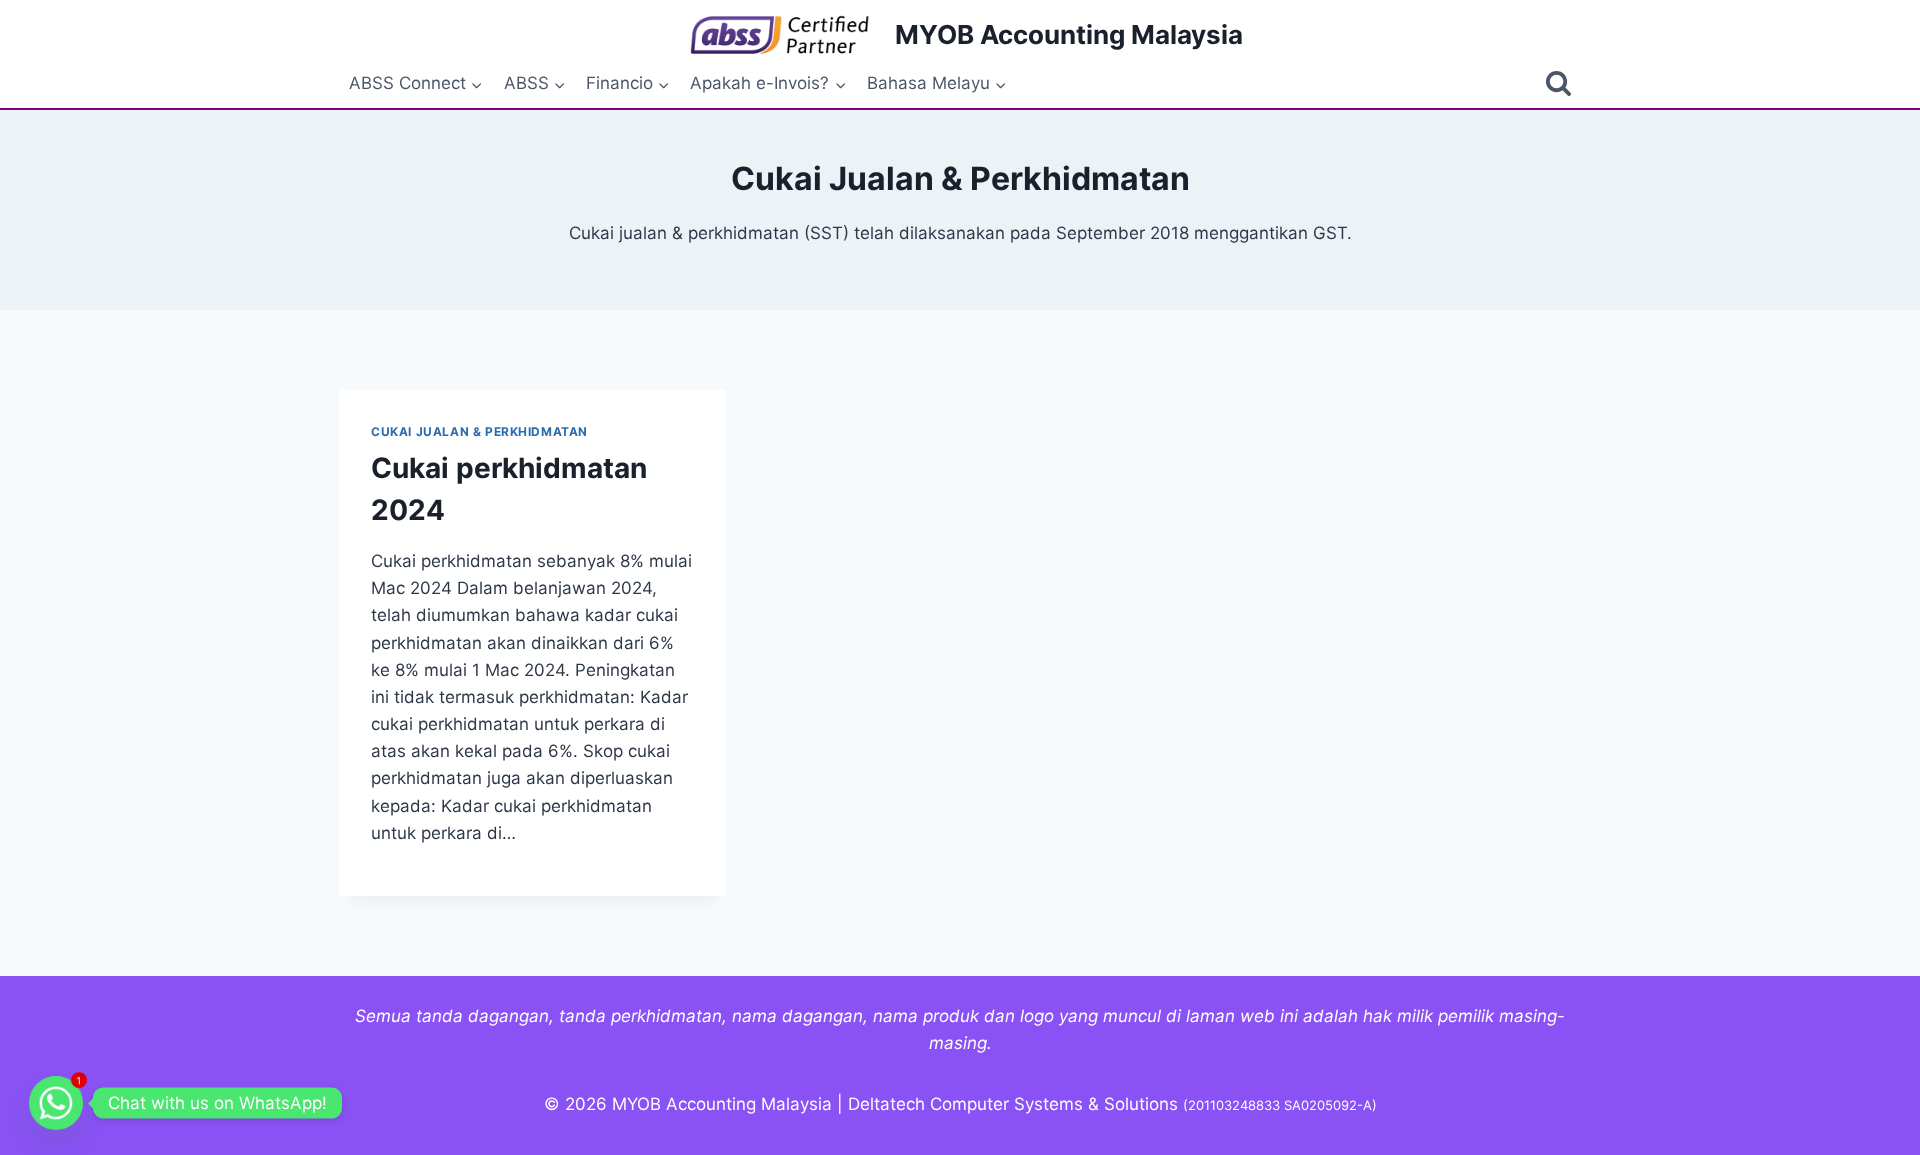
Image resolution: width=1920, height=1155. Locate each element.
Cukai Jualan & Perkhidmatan (479, 431)
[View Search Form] (1558, 83)
